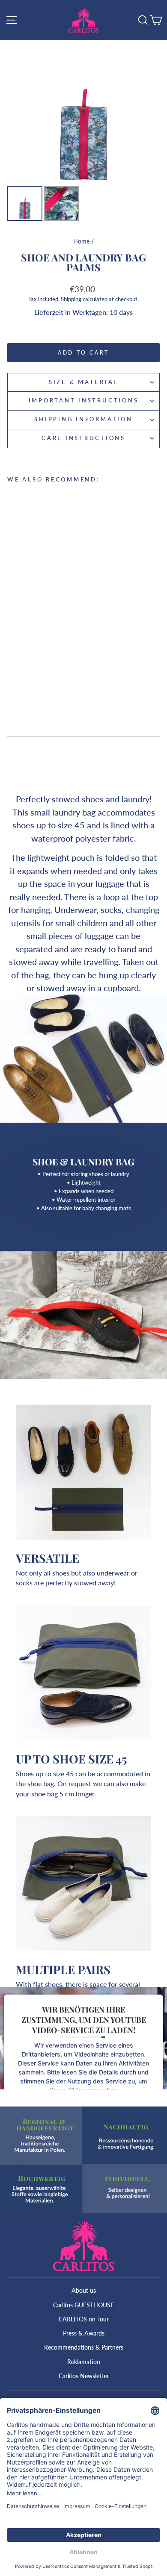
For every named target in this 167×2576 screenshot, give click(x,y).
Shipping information (83, 419)
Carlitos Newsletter (84, 2376)
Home (81, 241)
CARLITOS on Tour (84, 2319)
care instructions (83, 438)
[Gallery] (83, 132)
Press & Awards (84, 2333)
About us (84, 2290)
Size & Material (83, 382)
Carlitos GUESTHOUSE (83, 2305)
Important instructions (84, 400)
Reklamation (84, 2362)
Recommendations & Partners (84, 2347)
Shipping (71, 299)
